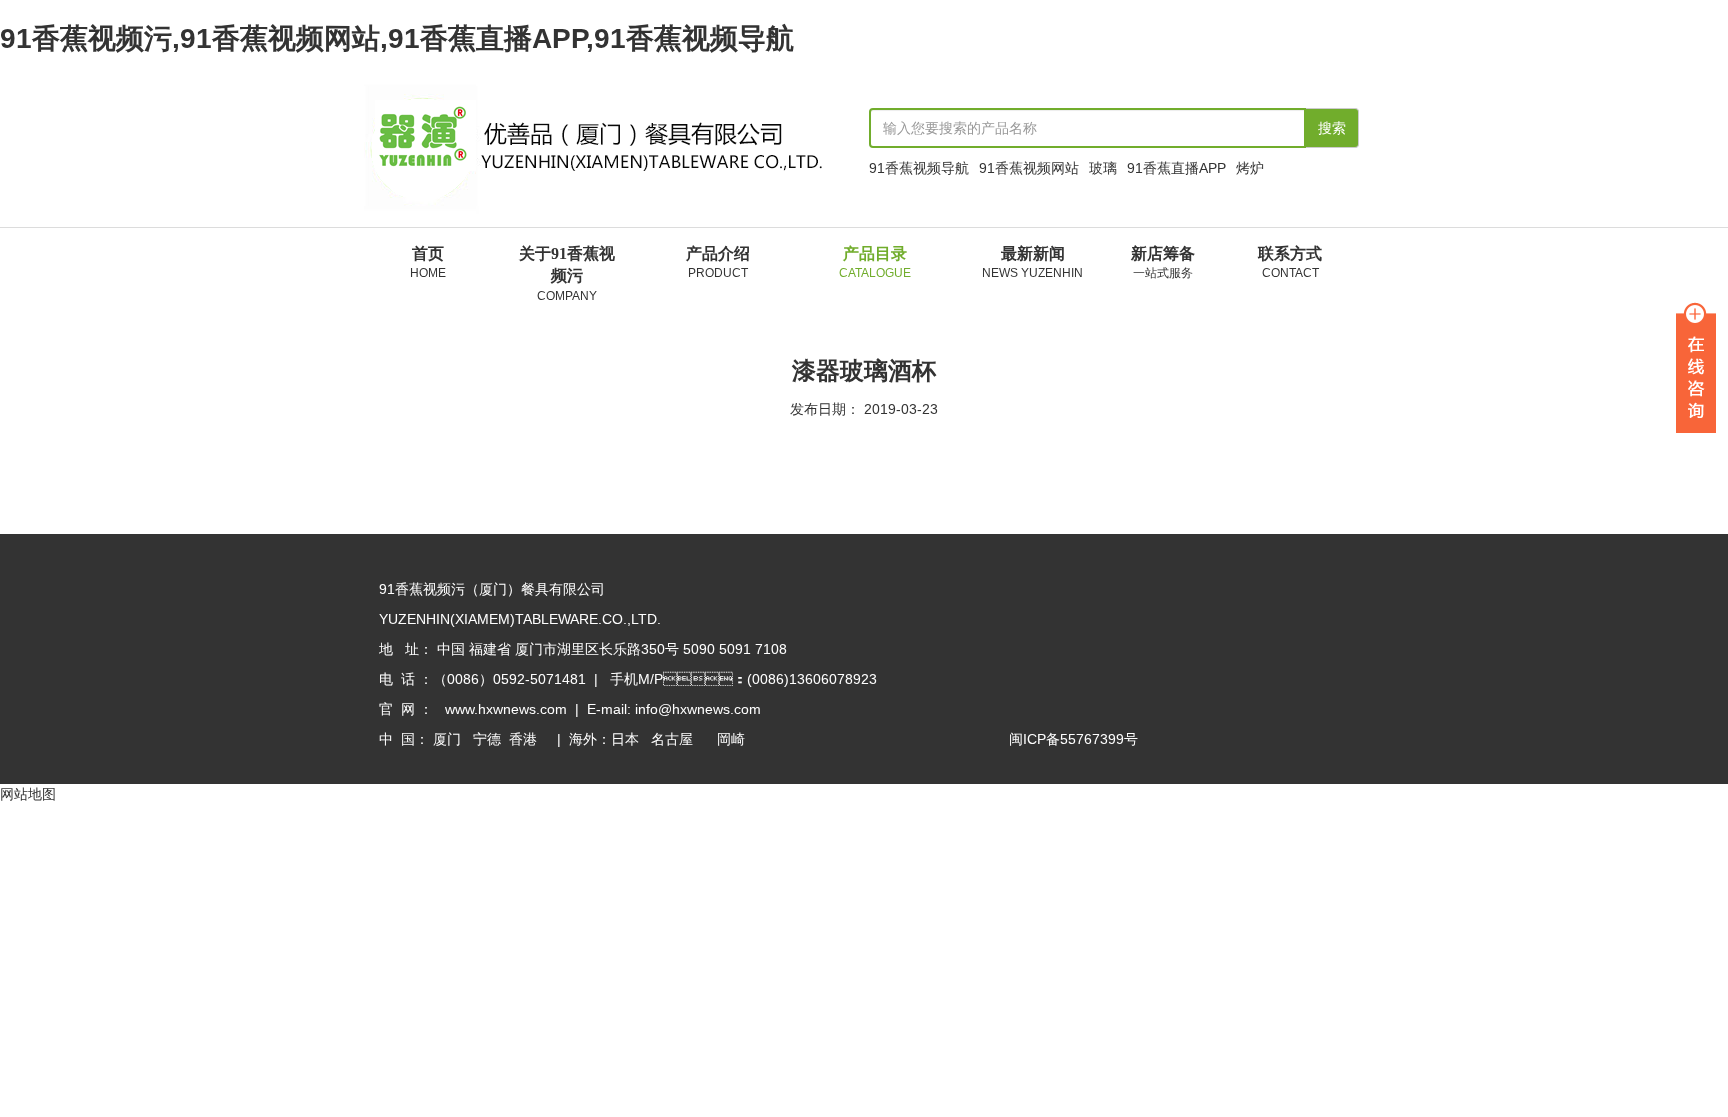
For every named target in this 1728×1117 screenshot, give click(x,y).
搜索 (1332, 128)
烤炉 (1250, 168)
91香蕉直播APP (1176, 168)
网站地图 (28, 794)
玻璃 (1103, 168)
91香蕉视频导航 (919, 168)
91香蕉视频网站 (1029, 168)
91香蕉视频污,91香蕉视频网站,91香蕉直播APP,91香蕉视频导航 (397, 38)
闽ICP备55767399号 (1073, 739)
